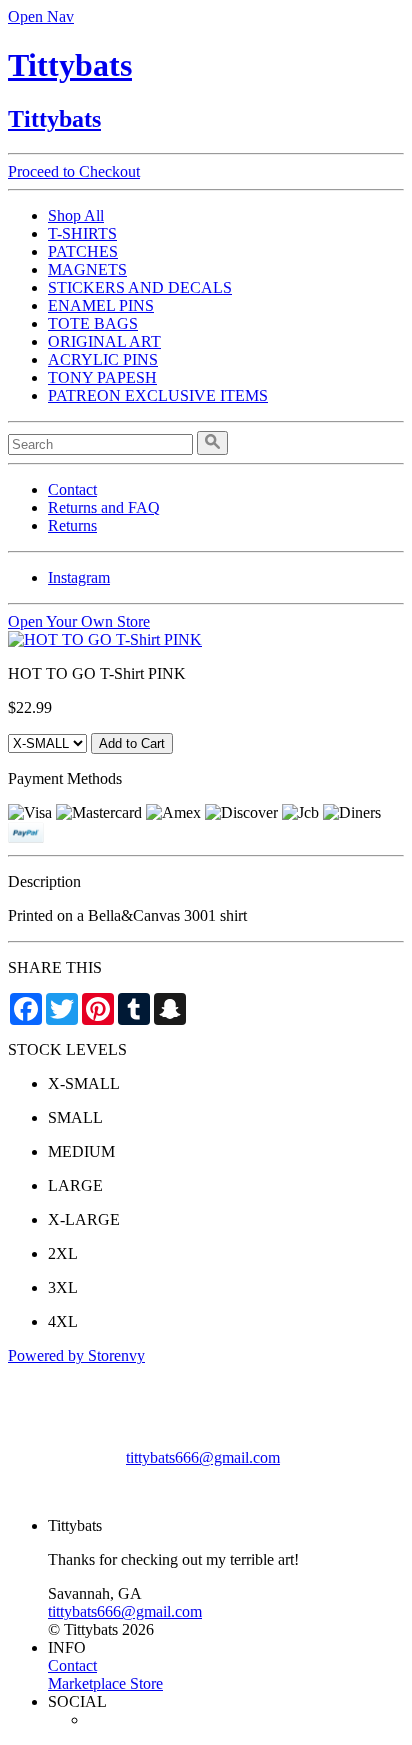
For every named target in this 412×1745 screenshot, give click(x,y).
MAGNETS (87, 269)
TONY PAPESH (102, 377)
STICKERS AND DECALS (140, 287)
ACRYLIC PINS (103, 359)
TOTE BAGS (93, 323)
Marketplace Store (105, 1683)
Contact (72, 489)
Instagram (79, 577)
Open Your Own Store (79, 621)
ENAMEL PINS (101, 305)
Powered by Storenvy (76, 1355)
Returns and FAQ (104, 507)
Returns (72, 525)
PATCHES (83, 251)
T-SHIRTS (82, 233)
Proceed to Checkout (74, 171)
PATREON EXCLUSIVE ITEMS (158, 395)
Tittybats (70, 65)
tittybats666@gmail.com (203, 1457)
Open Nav (41, 16)
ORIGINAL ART (104, 341)
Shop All (76, 215)
